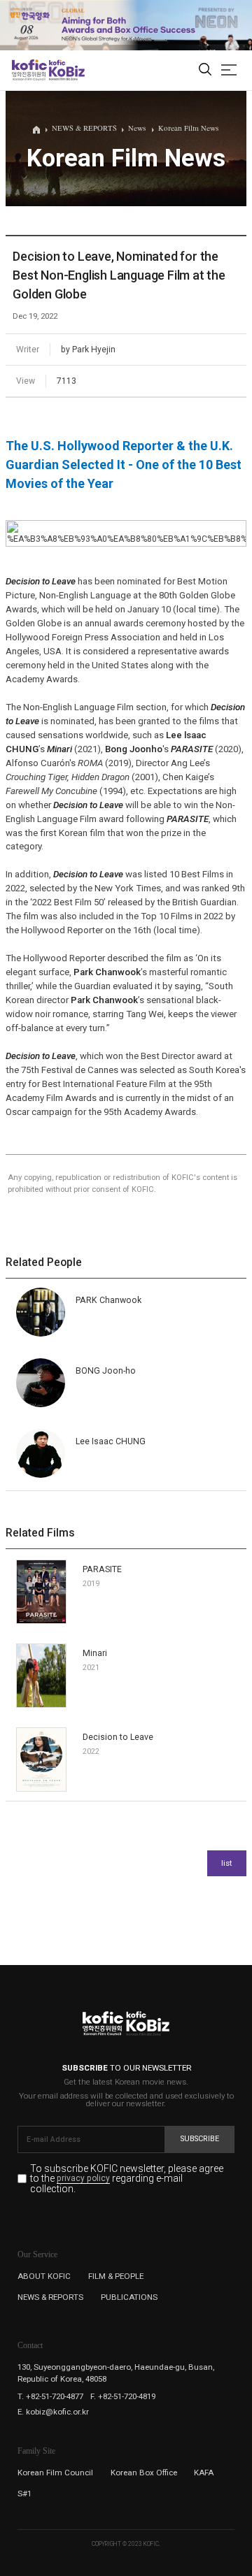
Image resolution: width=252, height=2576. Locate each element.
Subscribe (200, 2139)
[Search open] (205, 70)
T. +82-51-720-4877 (50, 2396)
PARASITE (102, 1569)
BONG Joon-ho (106, 1371)
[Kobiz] (66, 70)
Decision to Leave (118, 1737)
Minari (95, 1653)
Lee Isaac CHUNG (111, 1441)
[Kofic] (29, 70)
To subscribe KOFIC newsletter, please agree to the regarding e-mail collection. (127, 2179)
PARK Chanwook (108, 1300)
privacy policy (83, 2179)
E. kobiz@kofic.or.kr (53, 2412)
